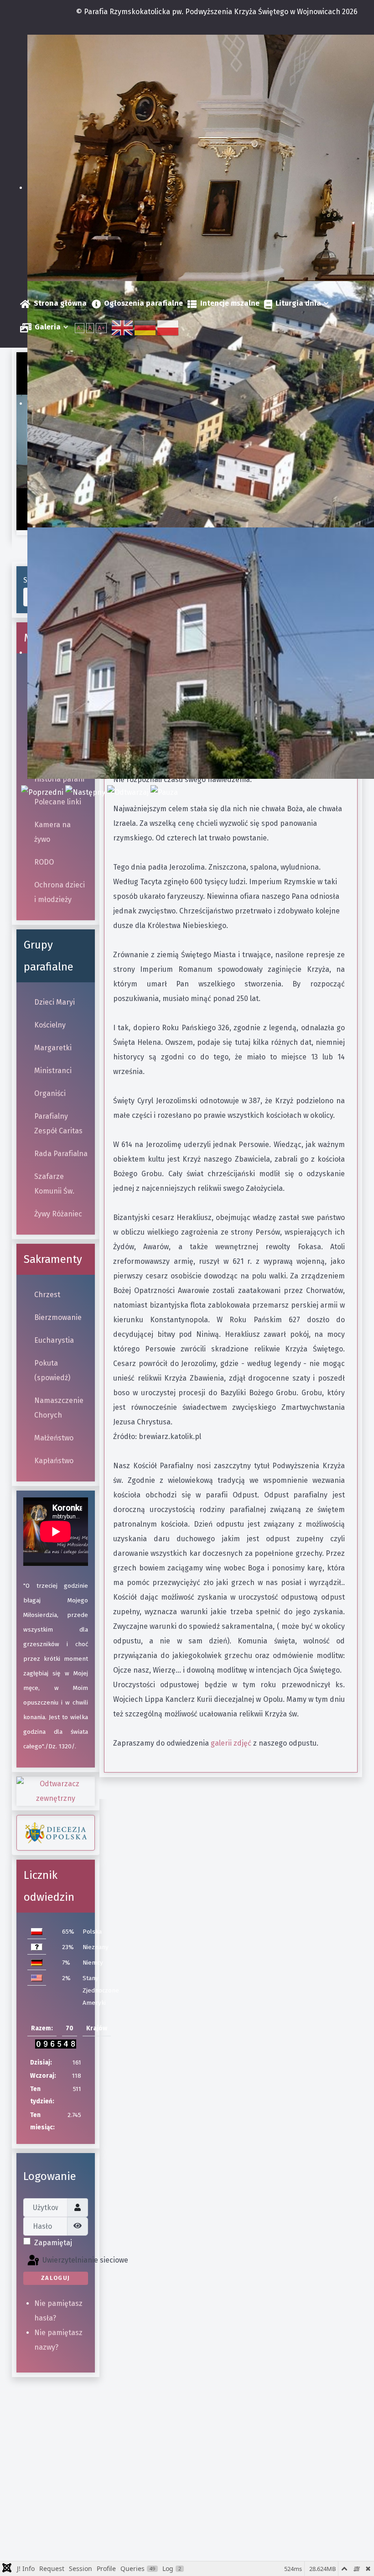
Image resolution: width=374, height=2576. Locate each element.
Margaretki (53, 1048)
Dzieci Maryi (55, 1002)
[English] (123, 327)
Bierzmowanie (58, 1317)
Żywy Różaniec (58, 1214)
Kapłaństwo (54, 1461)
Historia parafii (59, 779)
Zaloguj (56, 2278)
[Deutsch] (145, 327)
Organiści (50, 1093)
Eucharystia (54, 1340)
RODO (44, 862)
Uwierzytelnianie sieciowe (64, 2261)
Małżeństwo (54, 1438)
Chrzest (47, 1295)
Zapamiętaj (53, 2243)
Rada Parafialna (61, 1154)
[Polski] (168, 327)
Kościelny (50, 1025)
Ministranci (53, 1071)
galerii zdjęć (230, 1743)
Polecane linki (58, 802)
